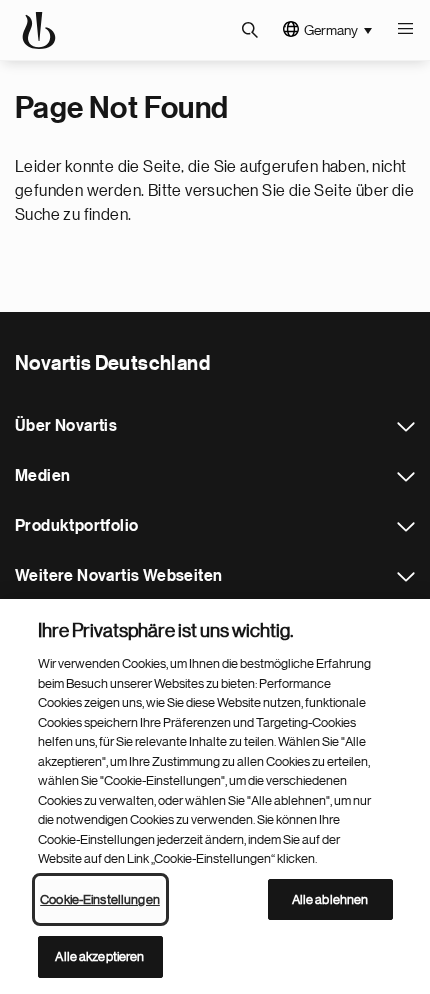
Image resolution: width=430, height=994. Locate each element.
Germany (331, 30)
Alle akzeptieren (99, 956)
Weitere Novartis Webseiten (406, 577)
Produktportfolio (406, 527)
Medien (406, 477)
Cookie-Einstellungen (100, 899)
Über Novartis (406, 427)
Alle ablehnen (330, 899)
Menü (405, 30)
